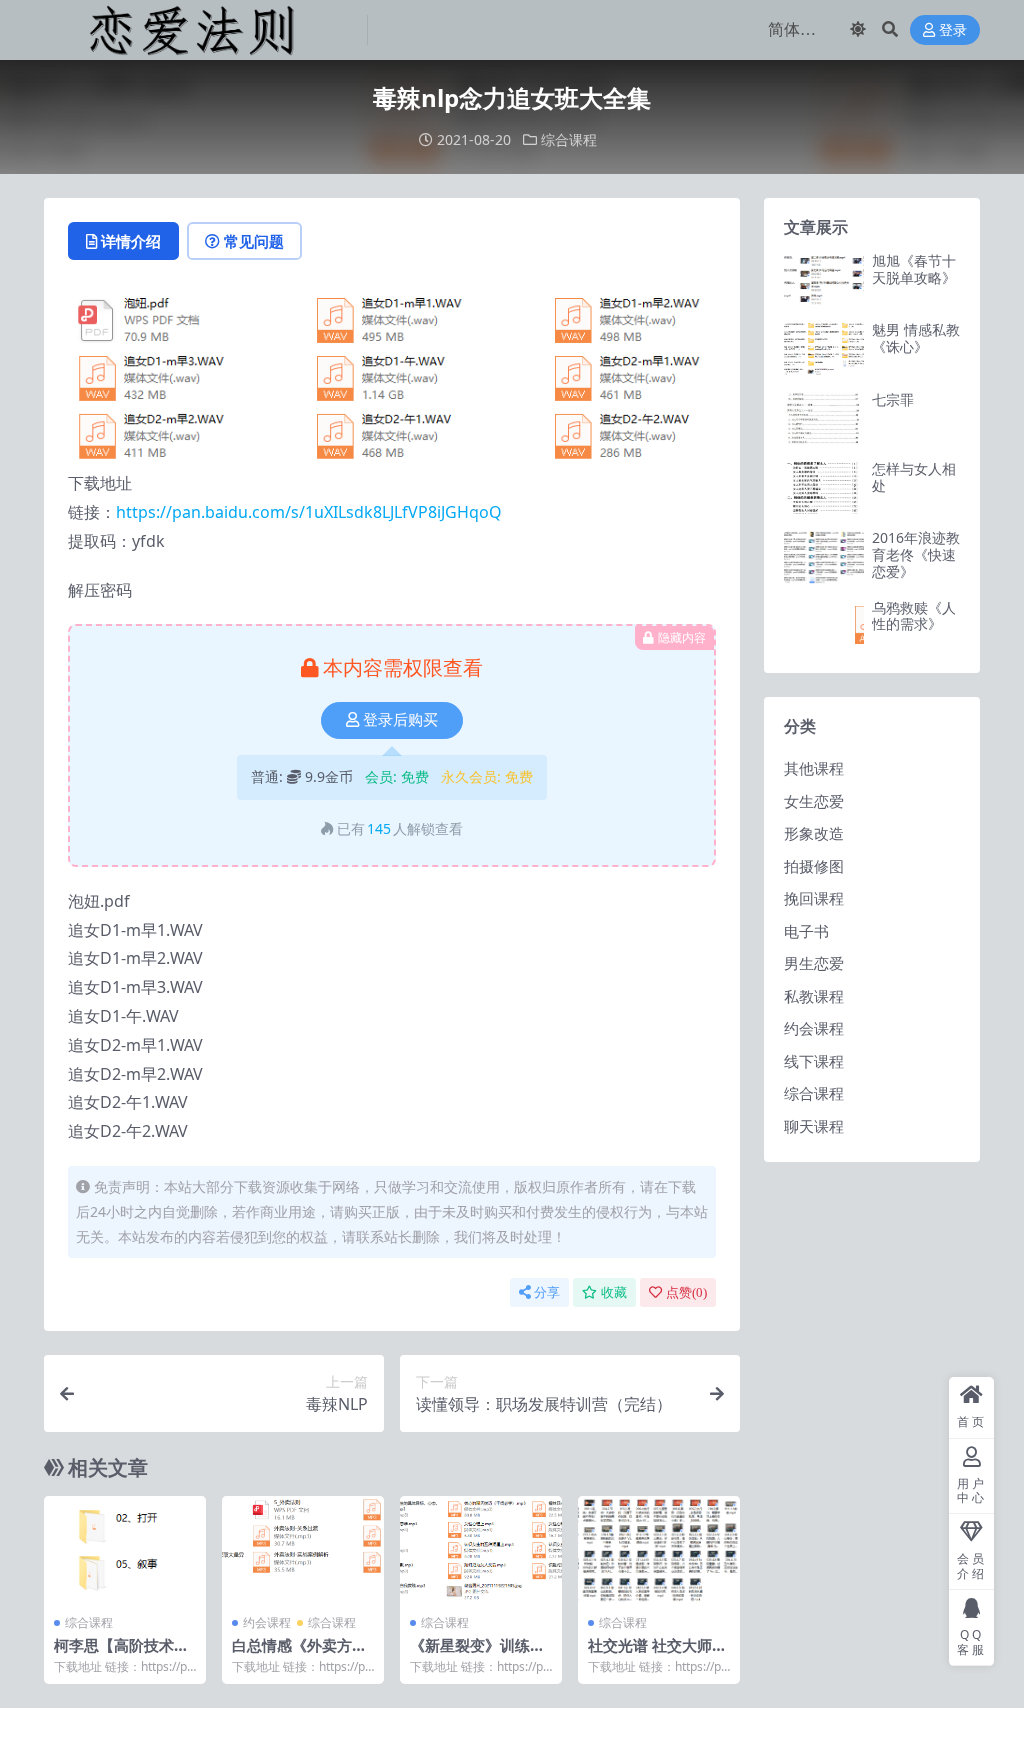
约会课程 (267, 1622)
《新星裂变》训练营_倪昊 (480, 1654)
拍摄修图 (814, 866)
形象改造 (814, 833)
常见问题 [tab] (254, 241)
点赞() (686, 1292)
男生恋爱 (814, 963)
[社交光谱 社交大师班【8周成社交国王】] (659, 1550)
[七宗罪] (824, 418)
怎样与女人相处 (914, 477)
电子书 (806, 931)
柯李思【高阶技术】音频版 (121, 1654)
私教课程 (814, 996)
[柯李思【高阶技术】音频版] (125, 1550)
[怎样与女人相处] (824, 487)
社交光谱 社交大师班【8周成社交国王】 (657, 1654)
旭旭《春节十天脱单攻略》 (914, 269)
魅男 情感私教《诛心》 (916, 338)
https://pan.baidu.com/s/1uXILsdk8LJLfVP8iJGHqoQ (309, 512)
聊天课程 (814, 1126)
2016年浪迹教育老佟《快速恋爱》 (916, 554)
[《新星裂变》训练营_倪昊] (481, 1550)
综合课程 (569, 139)
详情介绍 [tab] (131, 241)
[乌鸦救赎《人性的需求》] (824, 626)
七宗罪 (893, 399)
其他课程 (814, 768)
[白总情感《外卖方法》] (303, 1550)
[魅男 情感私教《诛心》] (824, 348)
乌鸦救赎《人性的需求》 (914, 616)
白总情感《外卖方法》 (292, 1654)
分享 (547, 1292)
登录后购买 (400, 720)
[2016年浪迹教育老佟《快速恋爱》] (824, 556)
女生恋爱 (814, 801)
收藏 (614, 1292)
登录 (953, 30)
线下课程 (814, 1061)
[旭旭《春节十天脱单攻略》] (824, 279)
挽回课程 (814, 898)
